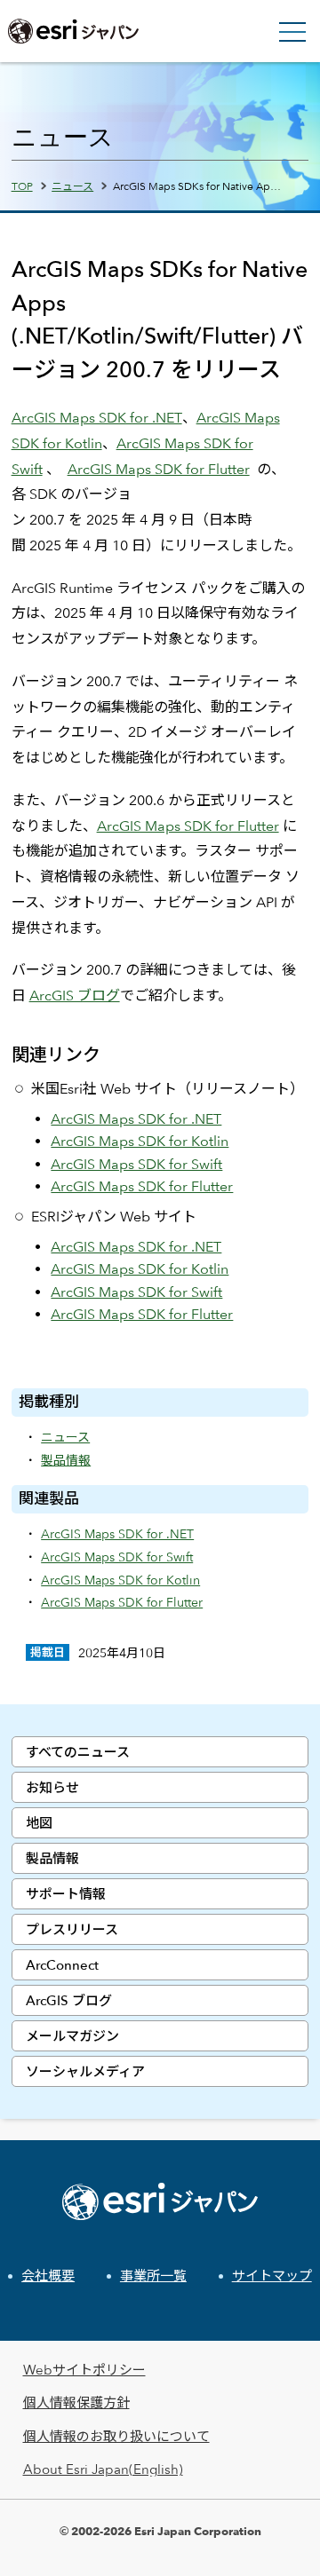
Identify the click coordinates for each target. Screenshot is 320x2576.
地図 (39, 1823)
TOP (22, 186)
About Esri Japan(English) (103, 2469)
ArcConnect (62, 1965)
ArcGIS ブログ (69, 2000)
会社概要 (48, 2276)
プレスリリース (72, 1929)
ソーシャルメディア (85, 2071)
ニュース (72, 186)
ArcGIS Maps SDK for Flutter (159, 469)
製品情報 (52, 1858)
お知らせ (52, 1787)
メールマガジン (72, 2036)
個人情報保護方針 (76, 2402)
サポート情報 (66, 1894)
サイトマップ (272, 2276)
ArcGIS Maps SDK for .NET (97, 418)
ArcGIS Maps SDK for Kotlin (140, 1141)
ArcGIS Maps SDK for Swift (136, 1164)
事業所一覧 (153, 2276)
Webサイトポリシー (84, 2370)
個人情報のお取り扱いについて (116, 2436)
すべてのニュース (78, 1752)
